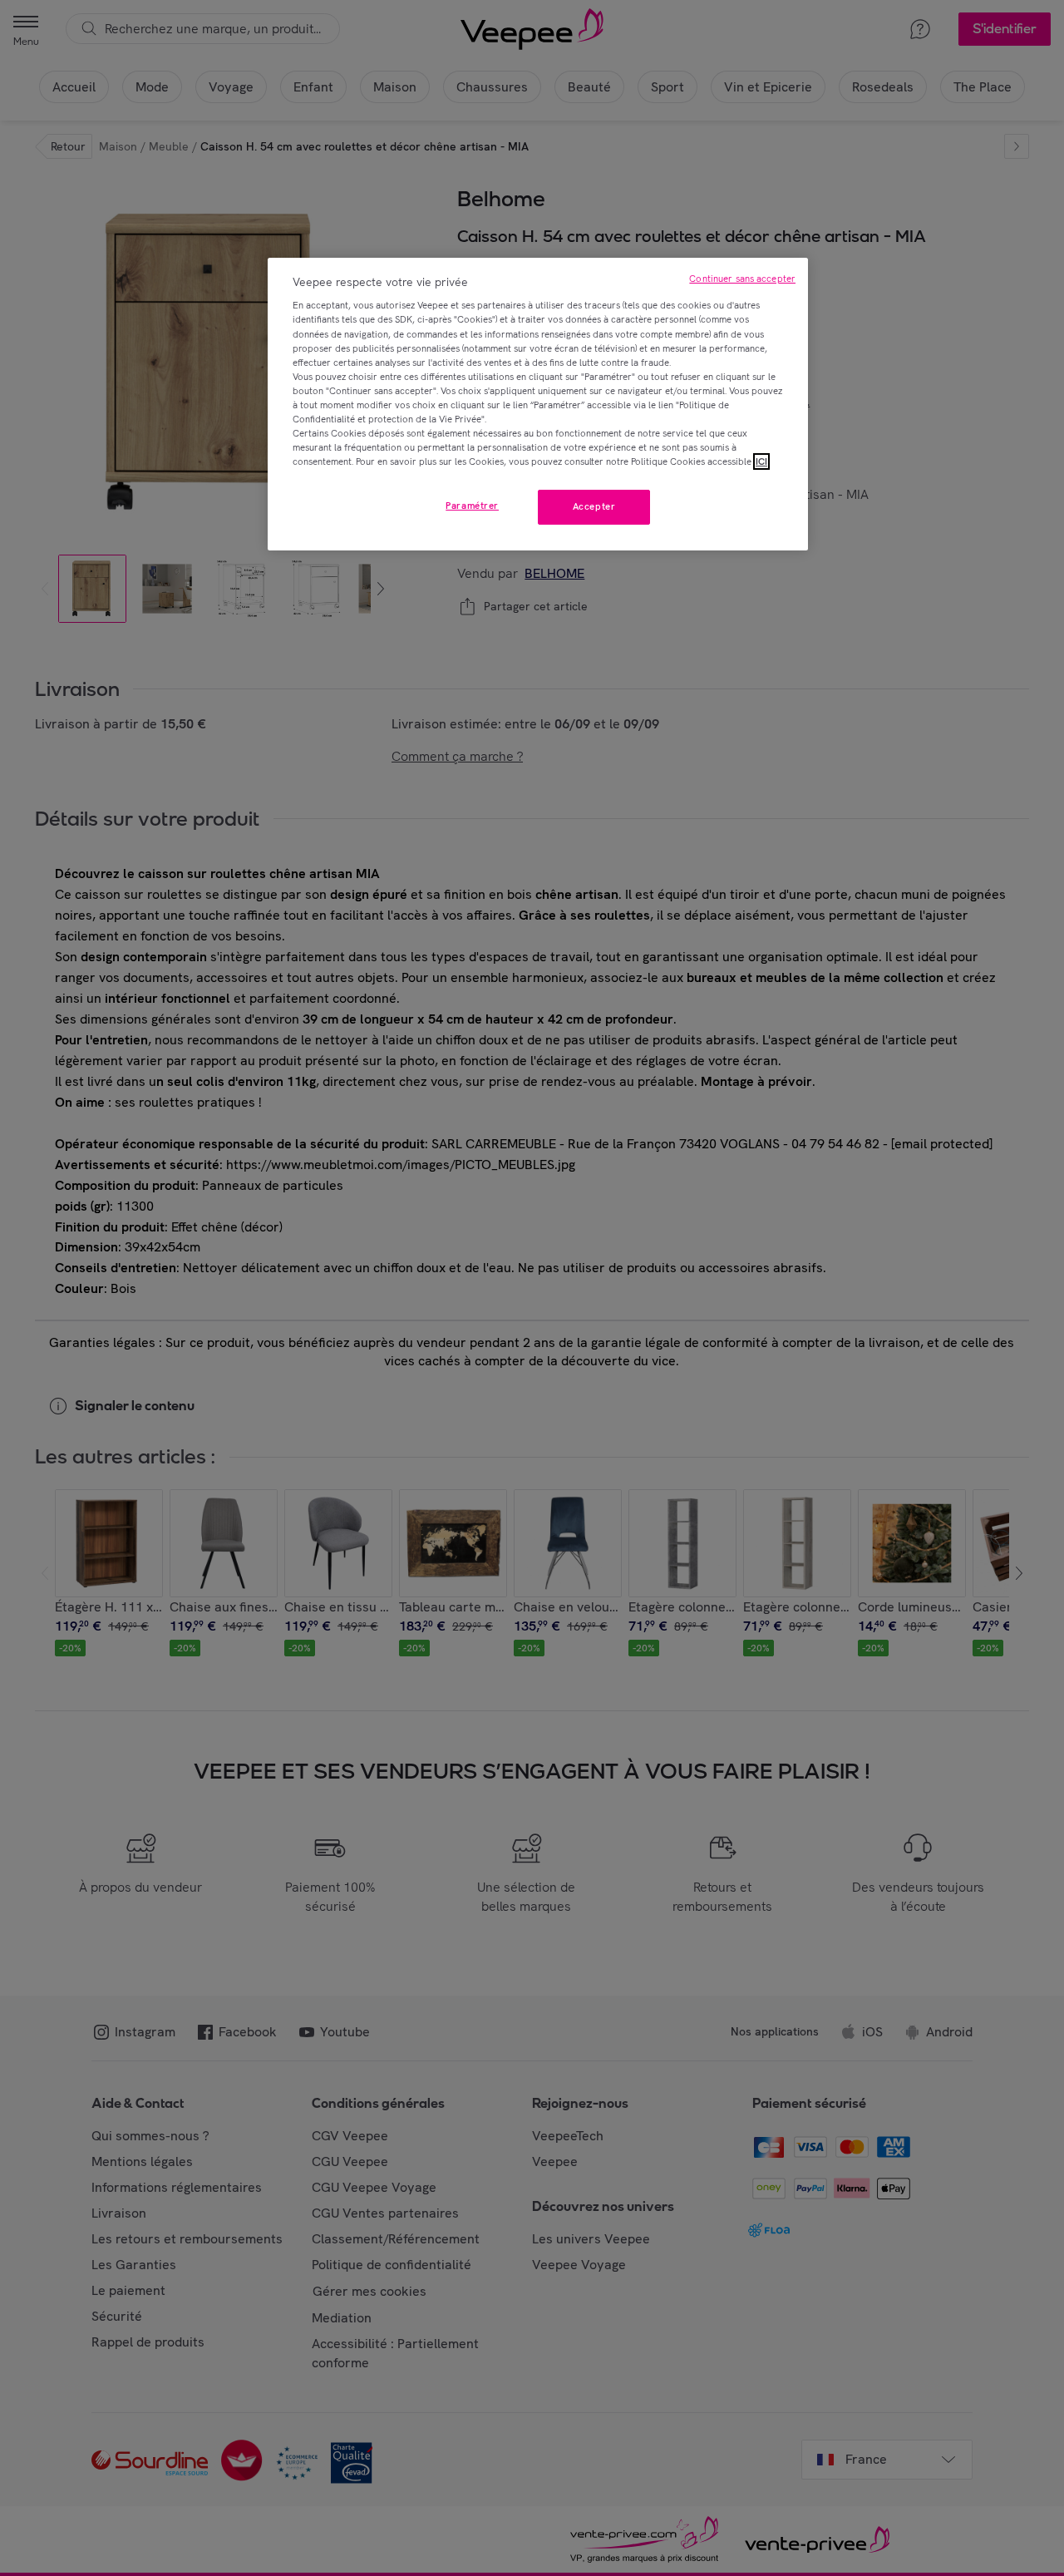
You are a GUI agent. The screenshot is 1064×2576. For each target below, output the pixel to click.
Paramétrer (472, 506)
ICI (761, 461)
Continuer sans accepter (742, 279)
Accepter (594, 506)
